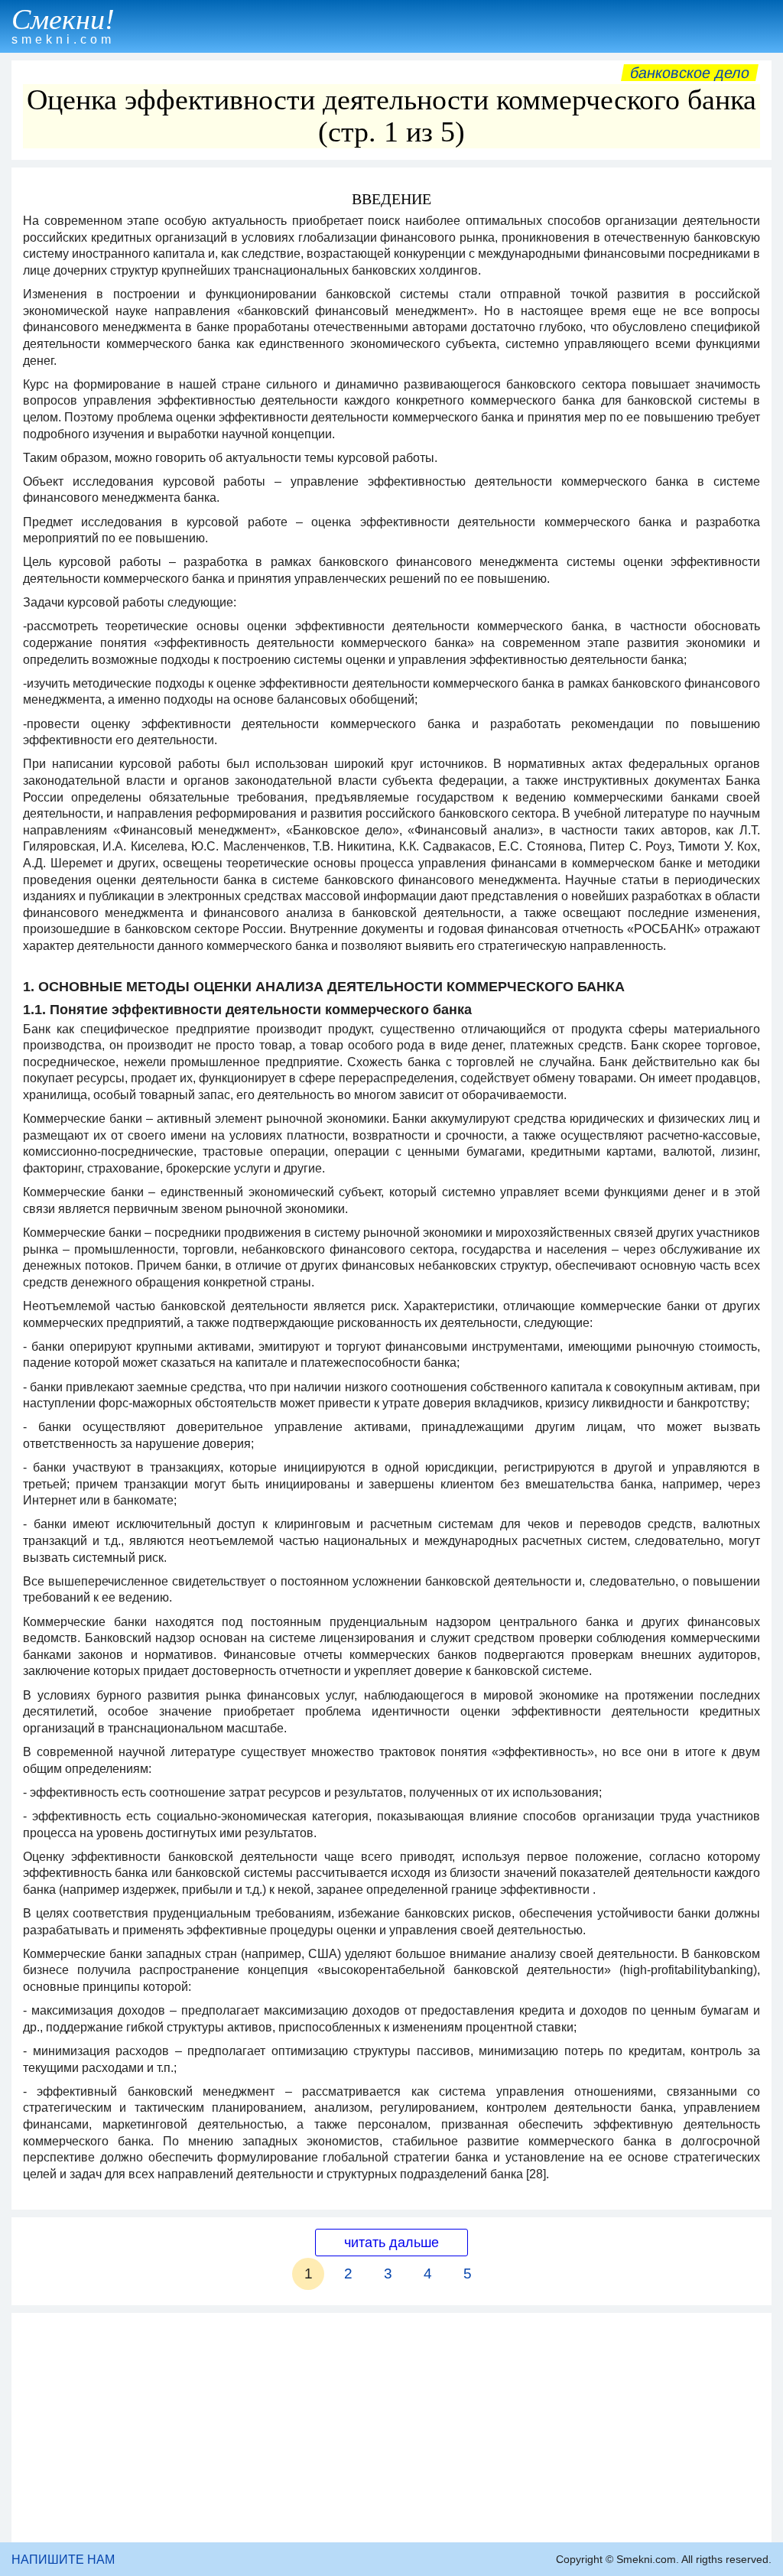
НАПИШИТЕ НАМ (63, 2560)
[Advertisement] (391, 2428)
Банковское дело (690, 73)
